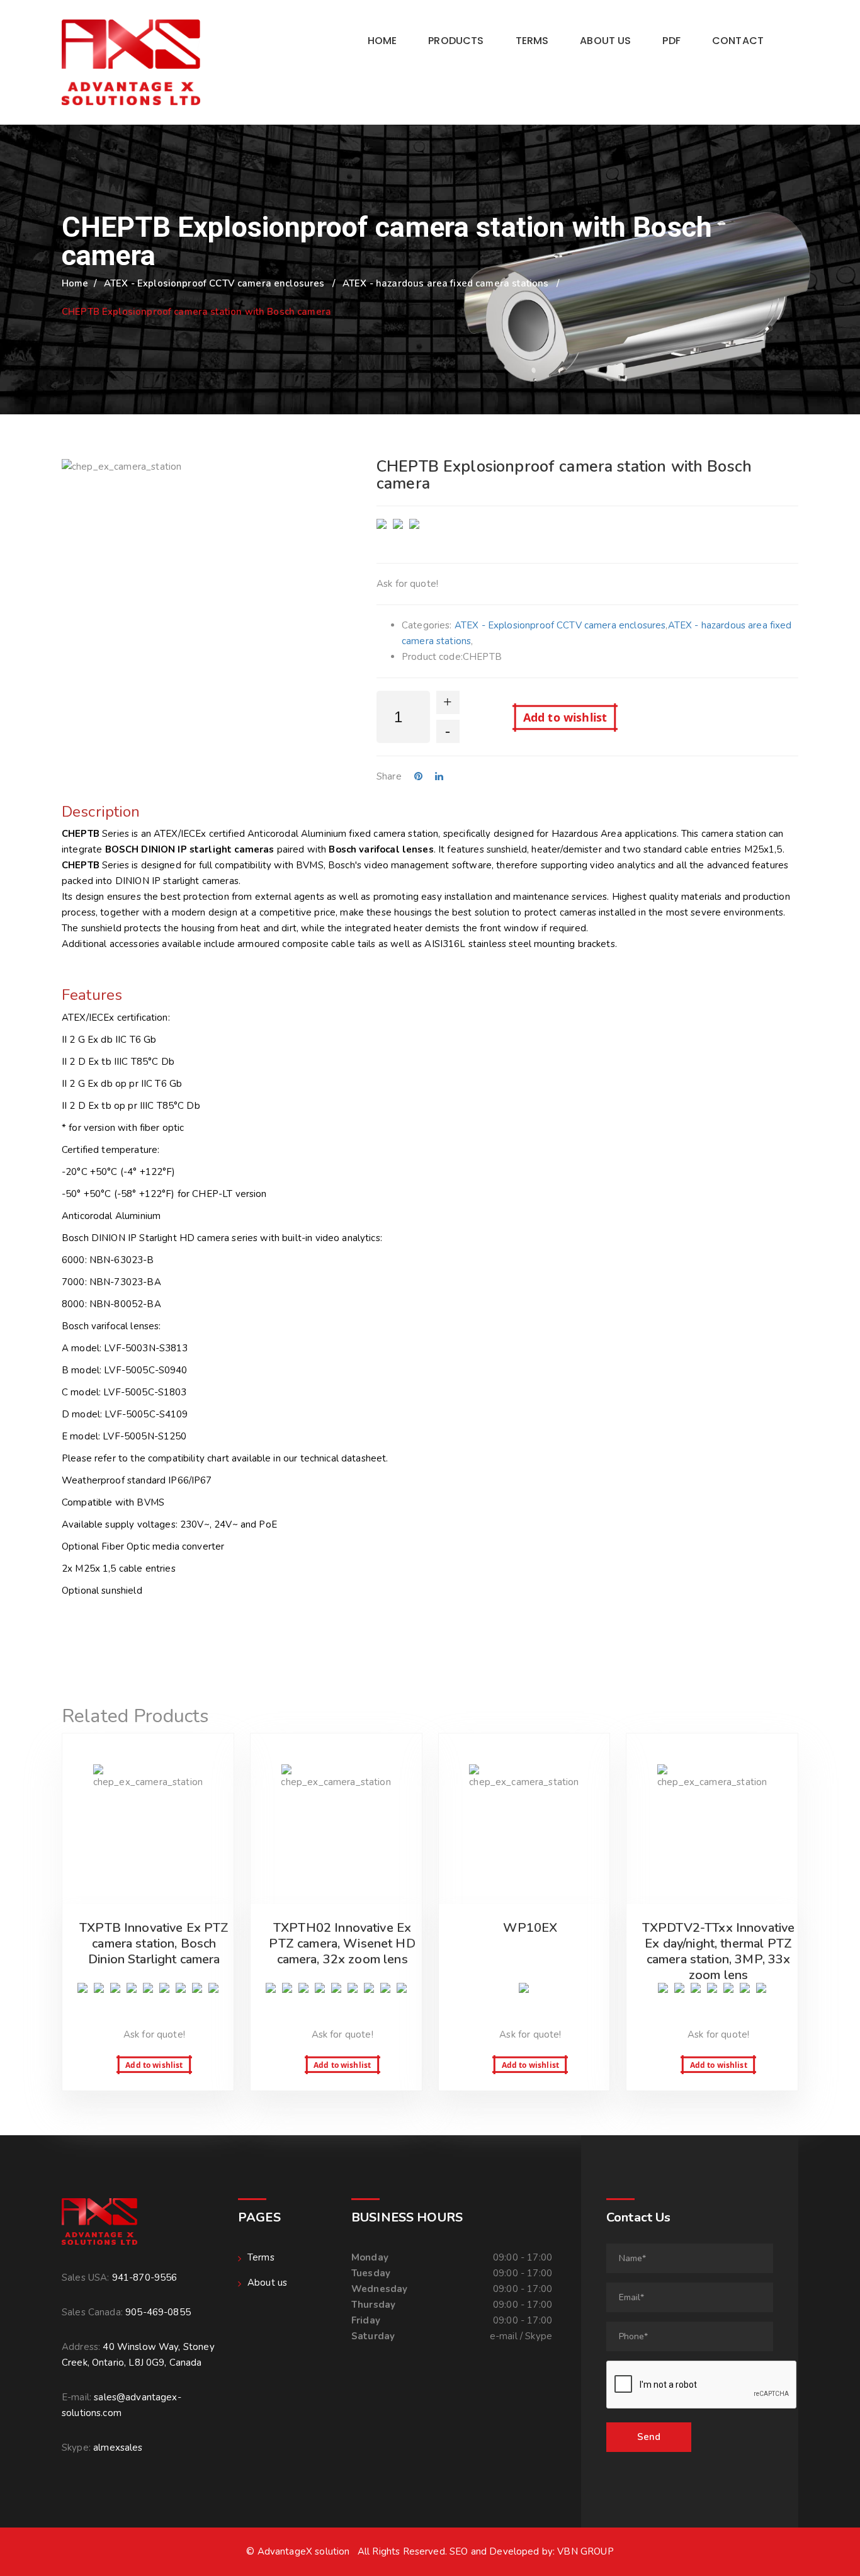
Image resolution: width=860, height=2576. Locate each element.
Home (382, 41)
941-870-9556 (145, 2278)
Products (456, 41)
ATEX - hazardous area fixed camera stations (445, 283)
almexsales (118, 2448)
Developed (514, 2551)
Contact (738, 41)
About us (605, 41)
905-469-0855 (158, 2312)
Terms (532, 41)
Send (649, 2437)
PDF (671, 41)
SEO (459, 2551)
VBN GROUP (585, 2551)
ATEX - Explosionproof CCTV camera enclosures (214, 283)
